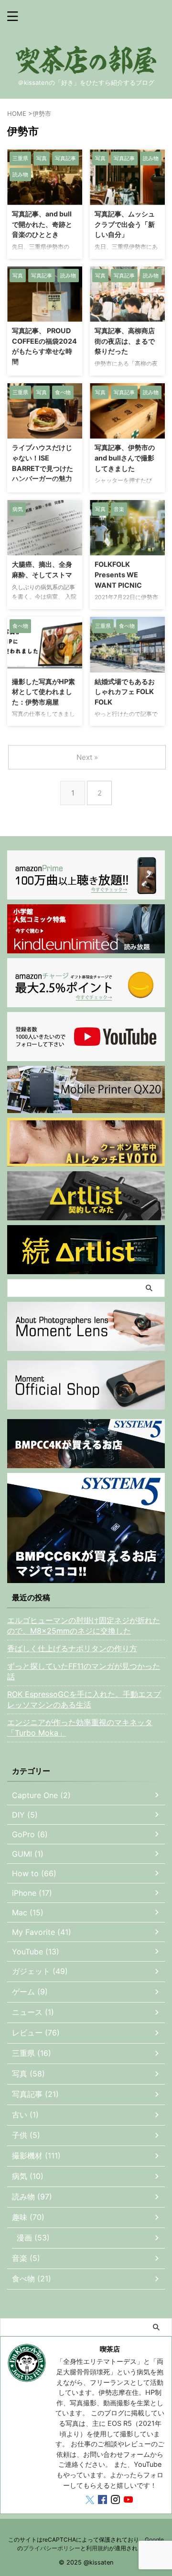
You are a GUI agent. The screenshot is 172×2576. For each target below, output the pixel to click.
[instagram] (116, 2501)
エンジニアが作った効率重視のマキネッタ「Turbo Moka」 (80, 1728)
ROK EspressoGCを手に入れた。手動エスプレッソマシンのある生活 (84, 1699)
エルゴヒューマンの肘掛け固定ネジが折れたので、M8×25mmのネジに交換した (84, 1625)
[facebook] (103, 2501)
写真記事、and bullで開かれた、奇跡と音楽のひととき (42, 224)
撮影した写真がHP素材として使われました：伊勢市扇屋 (43, 692)
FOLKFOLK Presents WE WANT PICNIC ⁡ (119, 574)
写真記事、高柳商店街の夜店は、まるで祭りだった (125, 341)
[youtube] (129, 2501)
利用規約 (97, 2548)
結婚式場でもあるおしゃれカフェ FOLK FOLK (125, 692)
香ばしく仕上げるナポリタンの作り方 (72, 1648)
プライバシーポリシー (52, 2548)
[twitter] (91, 2501)
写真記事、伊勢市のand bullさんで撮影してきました (125, 458)
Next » (87, 757)
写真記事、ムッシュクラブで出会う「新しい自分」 (125, 224)
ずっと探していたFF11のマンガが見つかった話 (84, 1671)
